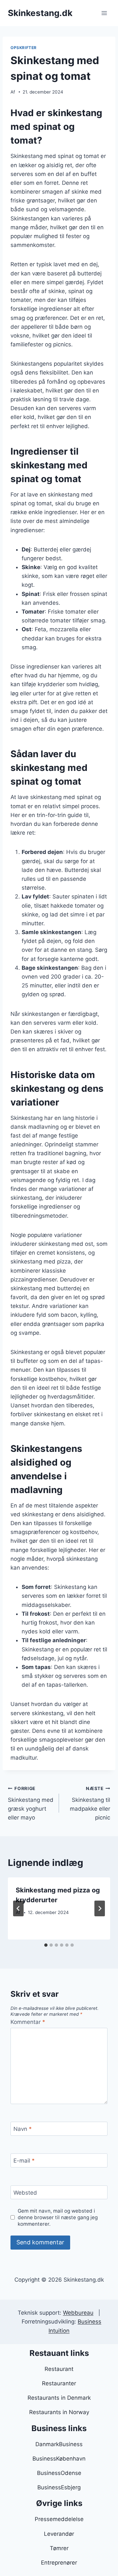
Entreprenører (59, 2563)
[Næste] (100, 1908)
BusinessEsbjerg (59, 2487)
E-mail (24, 2161)
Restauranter (59, 2383)
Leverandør (59, 2534)
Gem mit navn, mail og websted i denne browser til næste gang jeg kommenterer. (58, 2217)
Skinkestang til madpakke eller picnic (90, 1803)
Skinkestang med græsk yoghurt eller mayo (31, 1803)
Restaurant (59, 2369)
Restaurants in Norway (59, 2412)
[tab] (46, 1945)
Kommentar (28, 2022)
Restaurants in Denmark (59, 2398)
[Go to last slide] (18, 1908)
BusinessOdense (59, 2473)
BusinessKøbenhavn (59, 2459)
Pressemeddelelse (59, 2519)
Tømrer (59, 2548)
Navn (23, 2129)
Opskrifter (24, 48)
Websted (25, 2193)
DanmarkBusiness (59, 2444)
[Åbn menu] (104, 13)
